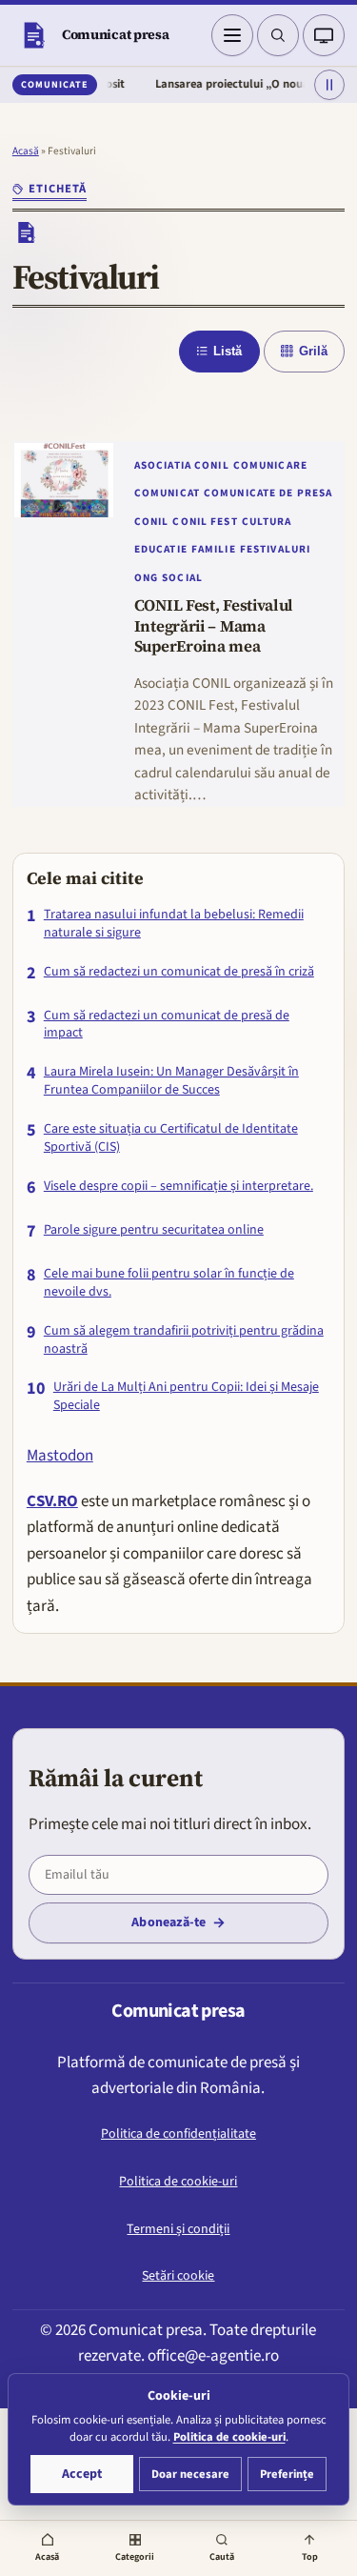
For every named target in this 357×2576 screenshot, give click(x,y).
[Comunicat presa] (33, 35)
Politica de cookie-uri (178, 2182)
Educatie (161, 549)
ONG (146, 578)
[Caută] (278, 35)
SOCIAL (182, 578)
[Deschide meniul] (232, 35)
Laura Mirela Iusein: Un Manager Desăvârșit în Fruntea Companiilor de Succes (171, 1081)
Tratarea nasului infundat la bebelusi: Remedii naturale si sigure (174, 924)
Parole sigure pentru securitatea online (154, 1230)
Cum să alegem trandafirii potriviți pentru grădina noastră (184, 1340)
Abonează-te (169, 1922)
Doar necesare (190, 2474)
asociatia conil (182, 465)
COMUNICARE (270, 465)
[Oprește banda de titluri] (329, 85)
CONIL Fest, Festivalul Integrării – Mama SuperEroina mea (214, 626)
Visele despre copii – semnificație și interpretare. (178, 1187)
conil (152, 522)
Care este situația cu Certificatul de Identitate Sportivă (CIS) (171, 1138)
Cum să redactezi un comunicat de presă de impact (167, 1025)
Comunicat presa (116, 34)
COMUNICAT (167, 493)
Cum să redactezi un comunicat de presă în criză (179, 972)
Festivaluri (275, 549)
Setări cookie (178, 2276)
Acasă (26, 151)
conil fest (205, 522)
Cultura (267, 522)
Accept (82, 2474)
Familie (214, 549)
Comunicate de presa (268, 493)
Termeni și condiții (178, 2229)
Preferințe (287, 2474)
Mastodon (60, 1456)
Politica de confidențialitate (178, 2134)
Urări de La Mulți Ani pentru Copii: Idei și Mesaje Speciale (186, 1397)
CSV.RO (52, 1501)
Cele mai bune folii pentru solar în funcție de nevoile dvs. (169, 1283)
